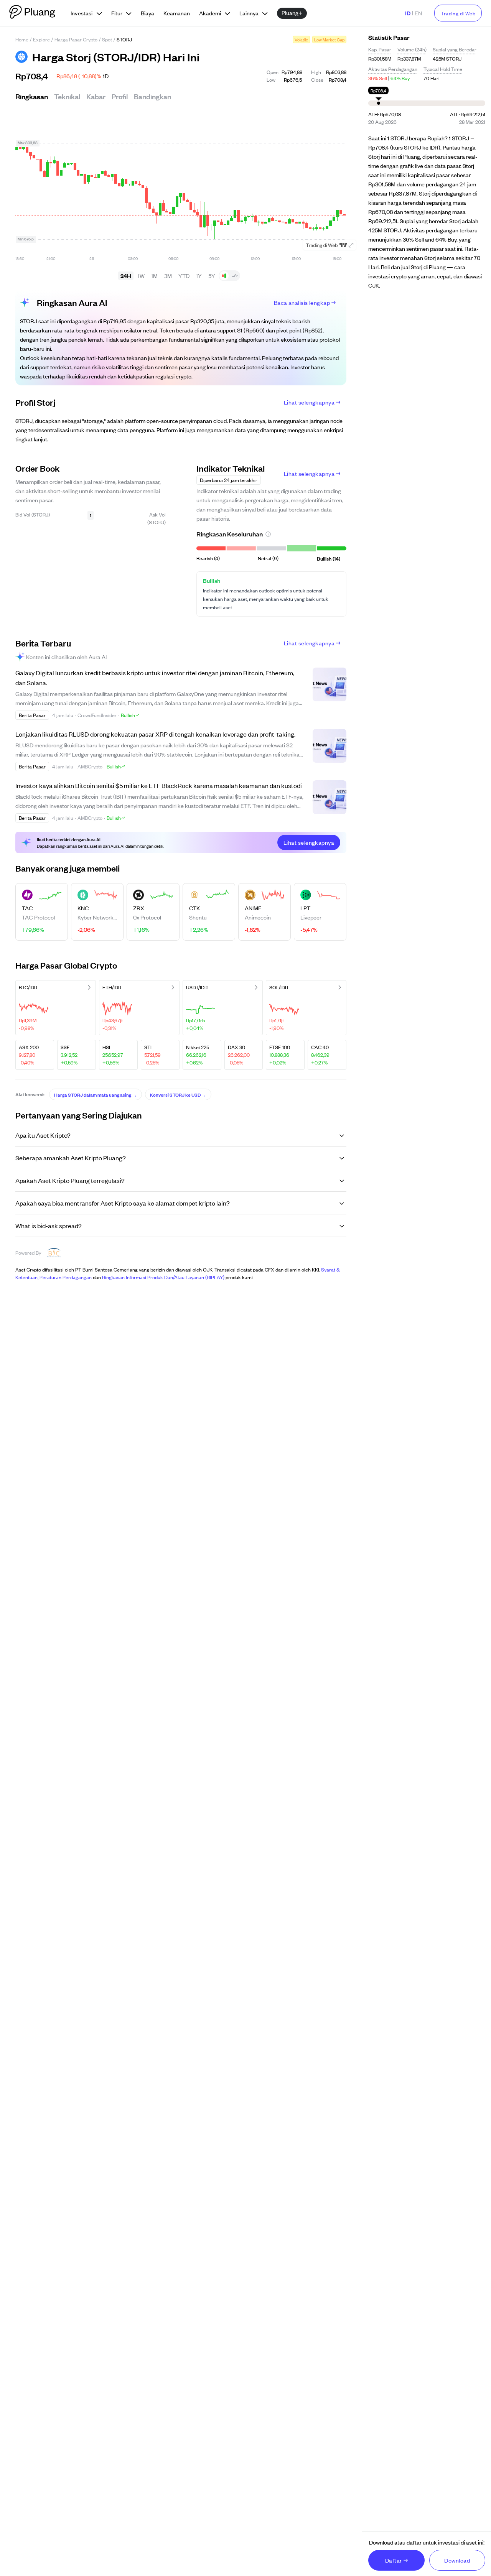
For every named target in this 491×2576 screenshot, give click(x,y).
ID (408, 13)
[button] (268, 534)
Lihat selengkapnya (309, 402)
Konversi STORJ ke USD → (178, 1094)
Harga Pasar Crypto (76, 39)
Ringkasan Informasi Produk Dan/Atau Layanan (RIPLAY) (163, 1277)
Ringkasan (32, 96)
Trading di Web (458, 13)
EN (418, 13)
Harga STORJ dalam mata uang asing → (96, 1094)
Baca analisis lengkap (302, 302)
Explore (41, 39)
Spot (107, 39)
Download (457, 2560)
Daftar (394, 2560)
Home (22, 39)
